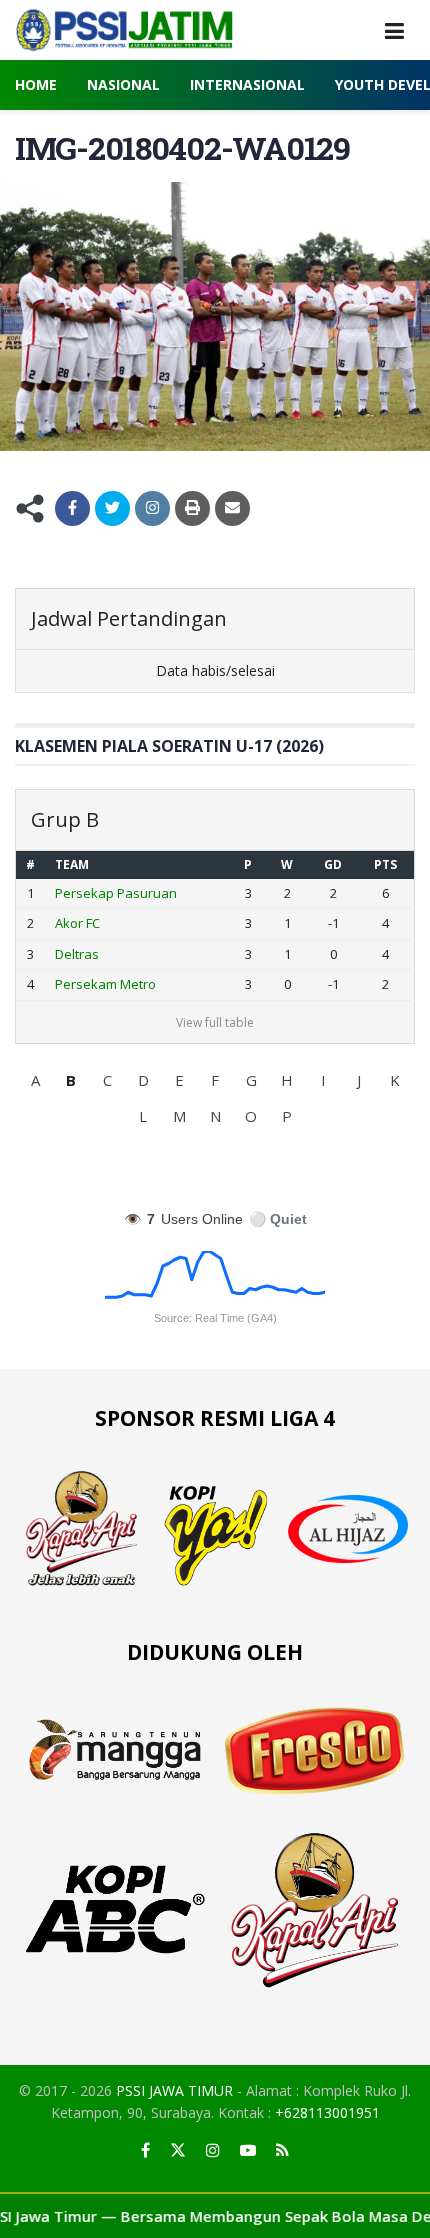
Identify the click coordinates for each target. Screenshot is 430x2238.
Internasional (247, 84)
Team (72, 864)
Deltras (77, 954)
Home (36, 84)
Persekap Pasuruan (116, 893)
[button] (35, 1080)
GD (333, 864)
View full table (215, 1022)
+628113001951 (327, 2112)
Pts (385, 864)
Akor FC (77, 923)
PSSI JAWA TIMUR (174, 2090)
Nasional (123, 84)
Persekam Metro (105, 984)
